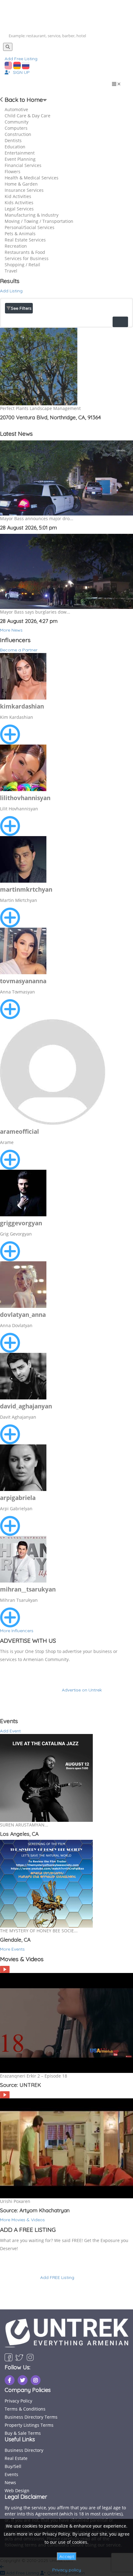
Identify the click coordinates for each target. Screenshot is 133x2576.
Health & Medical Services (32, 178)
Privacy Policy (18, 2401)
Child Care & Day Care (28, 116)
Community (17, 122)
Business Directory (24, 2450)
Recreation (16, 246)
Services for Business (27, 258)
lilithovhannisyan (25, 798)
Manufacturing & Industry (32, 215)
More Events (12, 1949)
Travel (11, 271)
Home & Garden (21, 184)
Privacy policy (67, 2570)
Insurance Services (24, 190)
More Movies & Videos (22, 2220)
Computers (16, 128)
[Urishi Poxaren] (5, 2094)
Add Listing (11, 291)
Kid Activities (18, 196)
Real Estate (16, 2458)
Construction (18, 134)
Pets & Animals (20, 234)
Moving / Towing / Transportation (39, 221)
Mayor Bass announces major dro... (37, 518)
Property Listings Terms (29, 2425)
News (10, 2482)
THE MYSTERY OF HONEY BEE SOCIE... (39, 1931)
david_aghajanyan (26, 1406)
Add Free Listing (21, 59)
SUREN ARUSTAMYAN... (24, 1825)
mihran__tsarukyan (28, 1589)
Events (11, 2474)
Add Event (10, 1731)
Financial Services (23, 165)
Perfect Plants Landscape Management (40, 408)
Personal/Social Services (30, 227)
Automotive (16, 109)
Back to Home (23, 100)
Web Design (17, 2490)
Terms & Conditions (25, 2409)
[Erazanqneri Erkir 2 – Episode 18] (5, 1969)
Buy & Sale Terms (23, 2433)
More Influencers (17, 1631)
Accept (67, 2556)
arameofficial (19, 1132)
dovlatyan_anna (23, 1315)
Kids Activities (19, 203)
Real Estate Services (25, 240)
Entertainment (20, 153)
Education (15, 147)
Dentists (13, 140)
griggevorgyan (21, 1223)
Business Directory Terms (31, 2417)
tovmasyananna (23, 981)
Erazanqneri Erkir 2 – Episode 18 (34, 2076)
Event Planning (20, 159)
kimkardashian (22, 706)
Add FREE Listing (57, 2277)
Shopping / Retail (22, 265)
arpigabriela (18, 1498)
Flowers (13, 171)
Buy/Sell (13, 2466)
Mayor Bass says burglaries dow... (35, 612)
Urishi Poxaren (15, 2201)
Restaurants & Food (25, 252)
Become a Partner (19, 650)
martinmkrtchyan (26, 889)
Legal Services (19, 209)
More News (11, 630)
